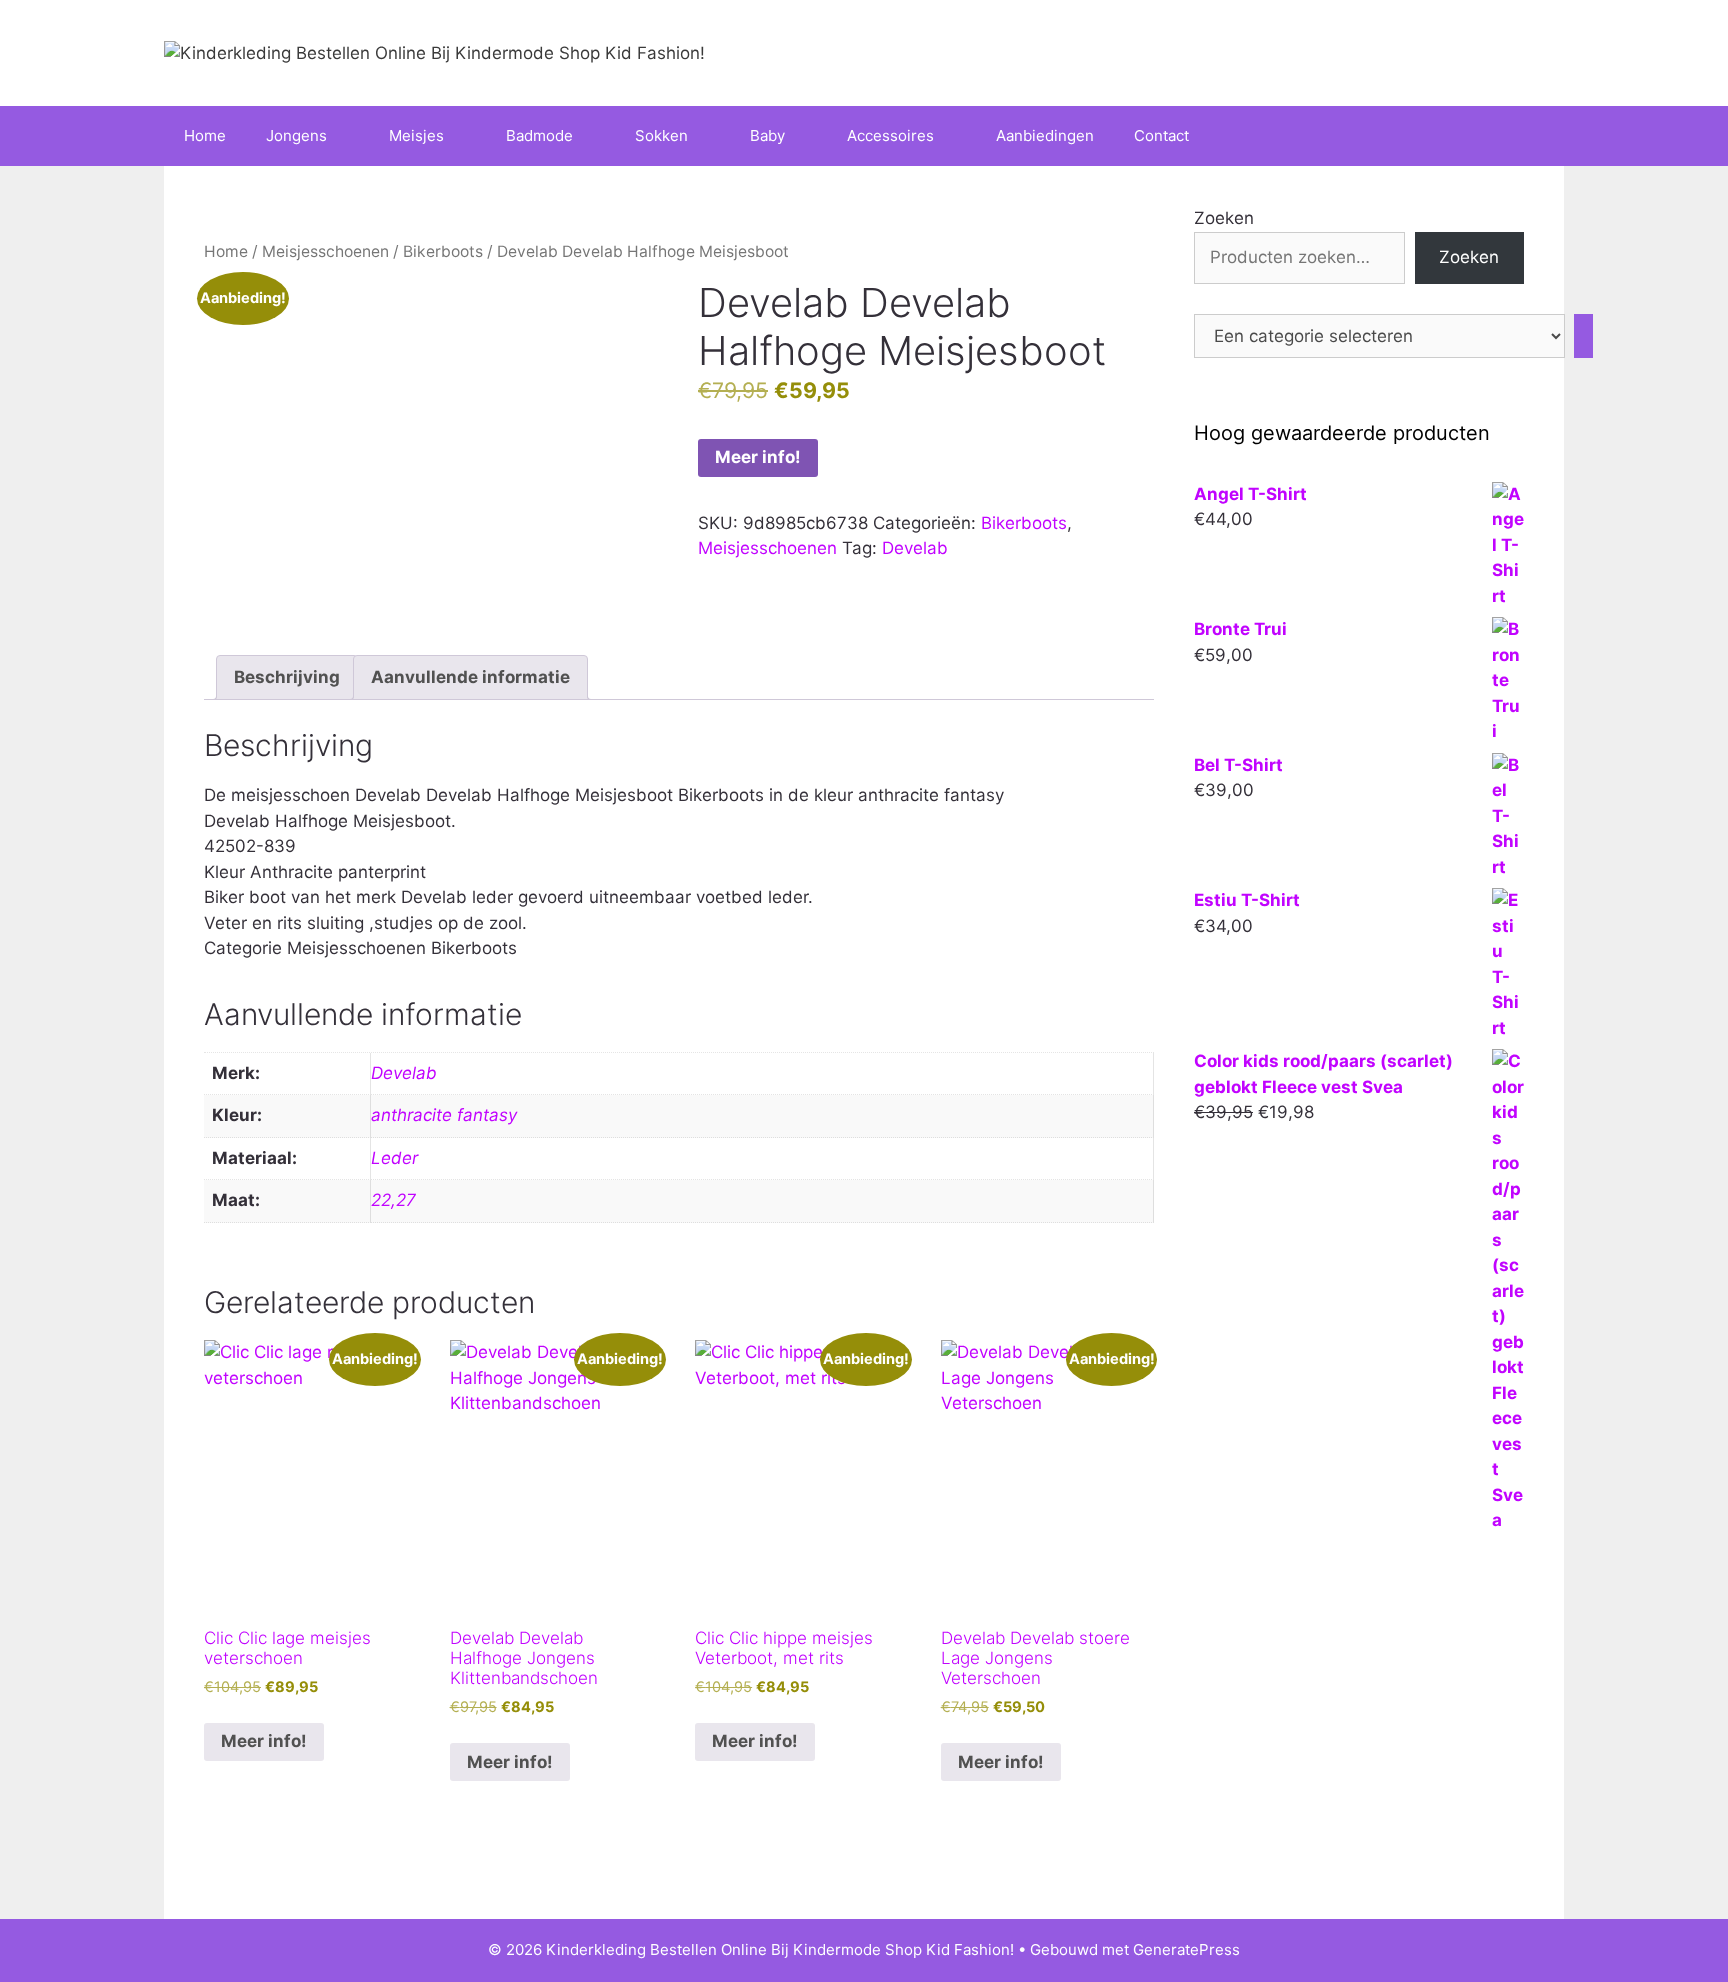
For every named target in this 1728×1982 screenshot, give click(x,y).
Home (205, 135)
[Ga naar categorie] (1583, 336)
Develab (915, 548)
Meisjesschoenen (325, 251)
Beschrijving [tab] (287, 677)
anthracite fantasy (444, 1115)
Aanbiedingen (1045, 135)
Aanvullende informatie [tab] (470, 677)
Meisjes (416, 135)
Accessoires (890, 135)
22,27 (393, 1200)
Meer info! (758, 457)
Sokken (661, 135)
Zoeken (1224, 218)
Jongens (296, 135)
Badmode (539, 135)
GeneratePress (1186, 1949)
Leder (394, 1158)
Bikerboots (443, 251)
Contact (1161, 135)
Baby (767, 135)
